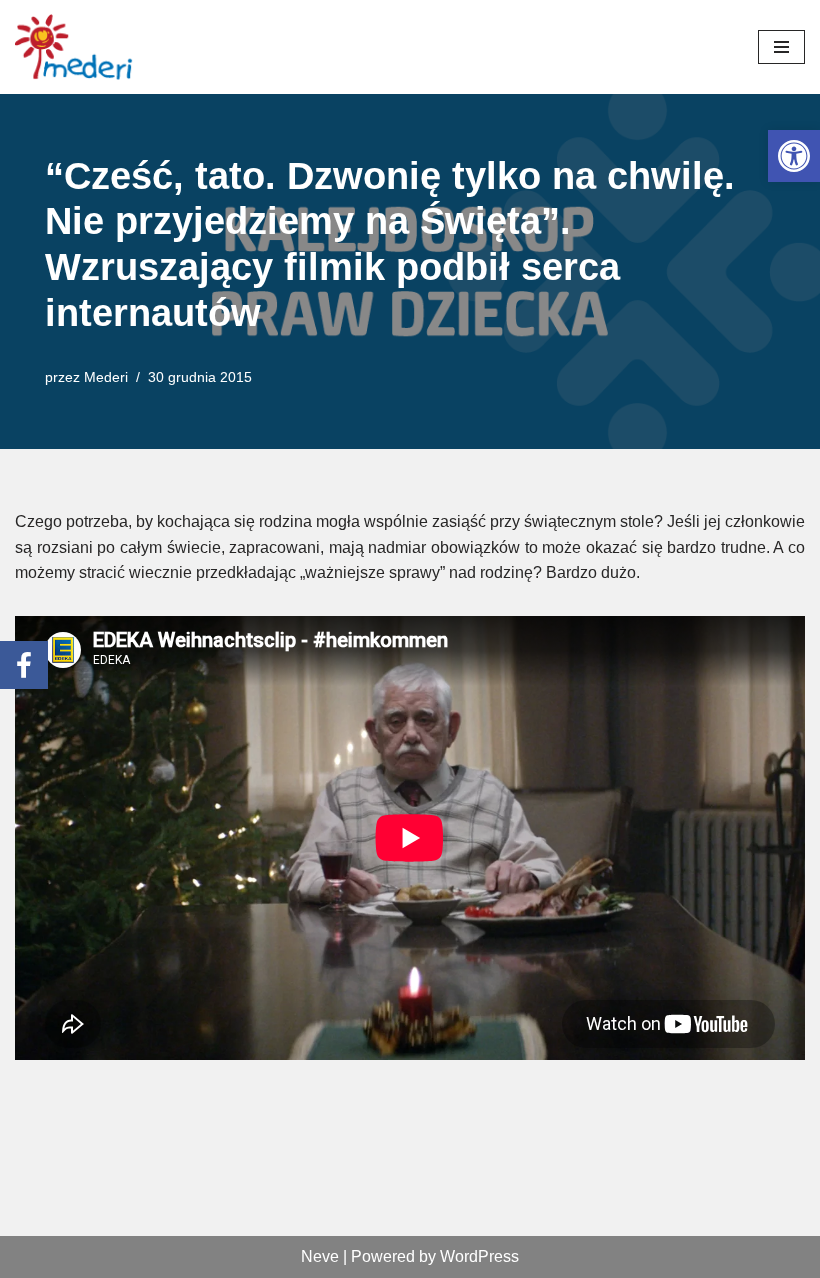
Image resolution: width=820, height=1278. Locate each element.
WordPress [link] (479, 1256)
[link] (794, 156)
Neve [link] (320, 1256)
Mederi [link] (106, 377)
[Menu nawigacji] (781, 47)
